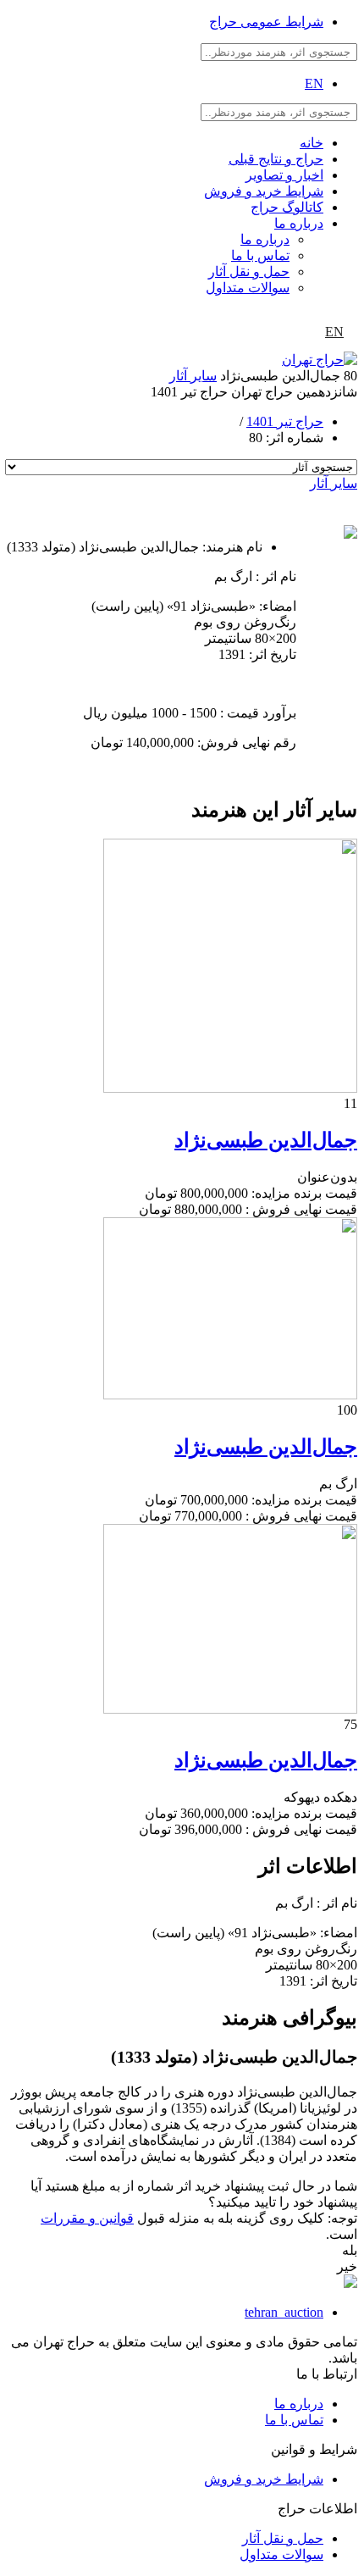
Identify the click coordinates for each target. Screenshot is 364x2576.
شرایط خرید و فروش (264, 191)
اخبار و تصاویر (284, 175)
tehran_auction (284, 2312)
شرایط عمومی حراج (266, 22)
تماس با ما (260, 255)
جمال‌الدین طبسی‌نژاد (266, 1140)
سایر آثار (193, 376)
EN (314, 83)
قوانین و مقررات (87, 2218)
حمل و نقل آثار (249, 271)
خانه (312, 143)
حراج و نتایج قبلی (276, 159)
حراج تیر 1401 (285, 421)
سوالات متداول (248, 288)
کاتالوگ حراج (287, 207)
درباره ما (299, 223)
